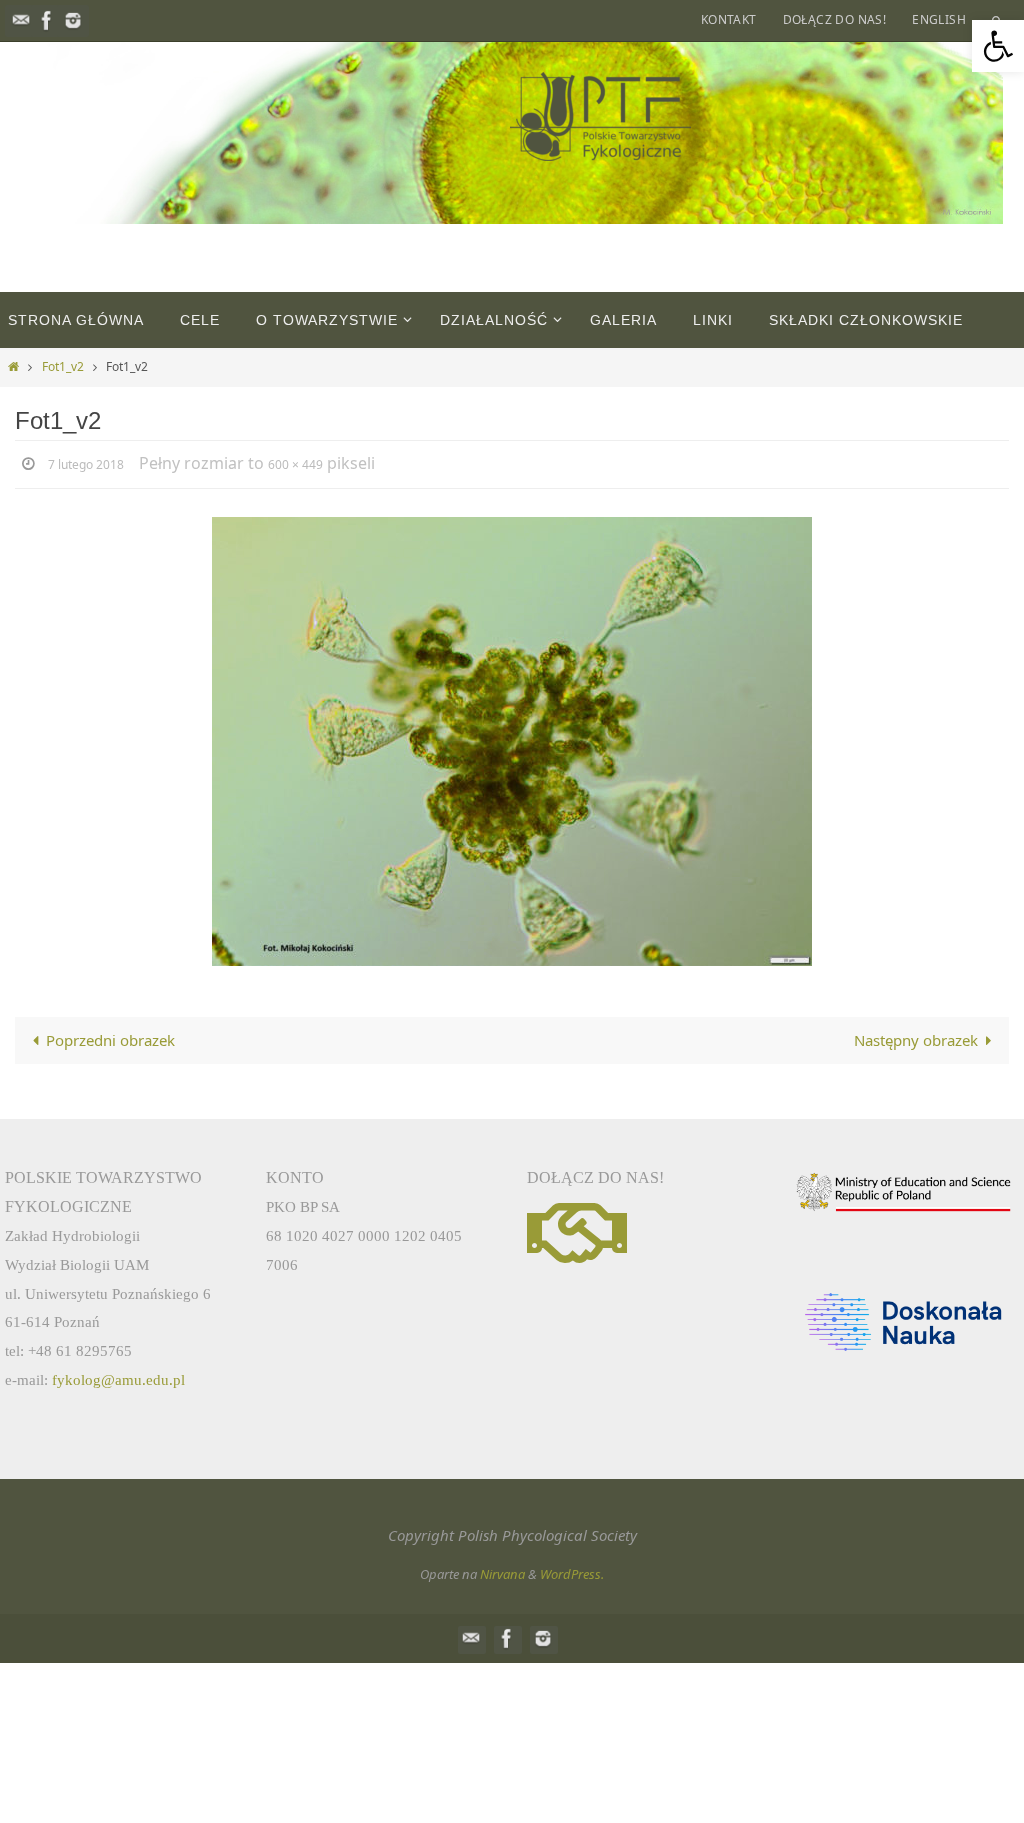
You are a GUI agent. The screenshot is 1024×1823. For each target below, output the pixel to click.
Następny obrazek (916, 1037)
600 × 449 (295, 463)
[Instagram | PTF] (73, 20)
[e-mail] (21, 20)
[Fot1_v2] (512, 738)
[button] (998, 46)
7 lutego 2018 (86, 463)
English (939, 19)
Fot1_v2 (63, 366)
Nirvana (502, 1571)
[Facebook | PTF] (47, 20)
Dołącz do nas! (835, 19)
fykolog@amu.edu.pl (118, 1376)
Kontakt (729, 19)
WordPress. (572, 1571)
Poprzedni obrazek (110, 1037)
